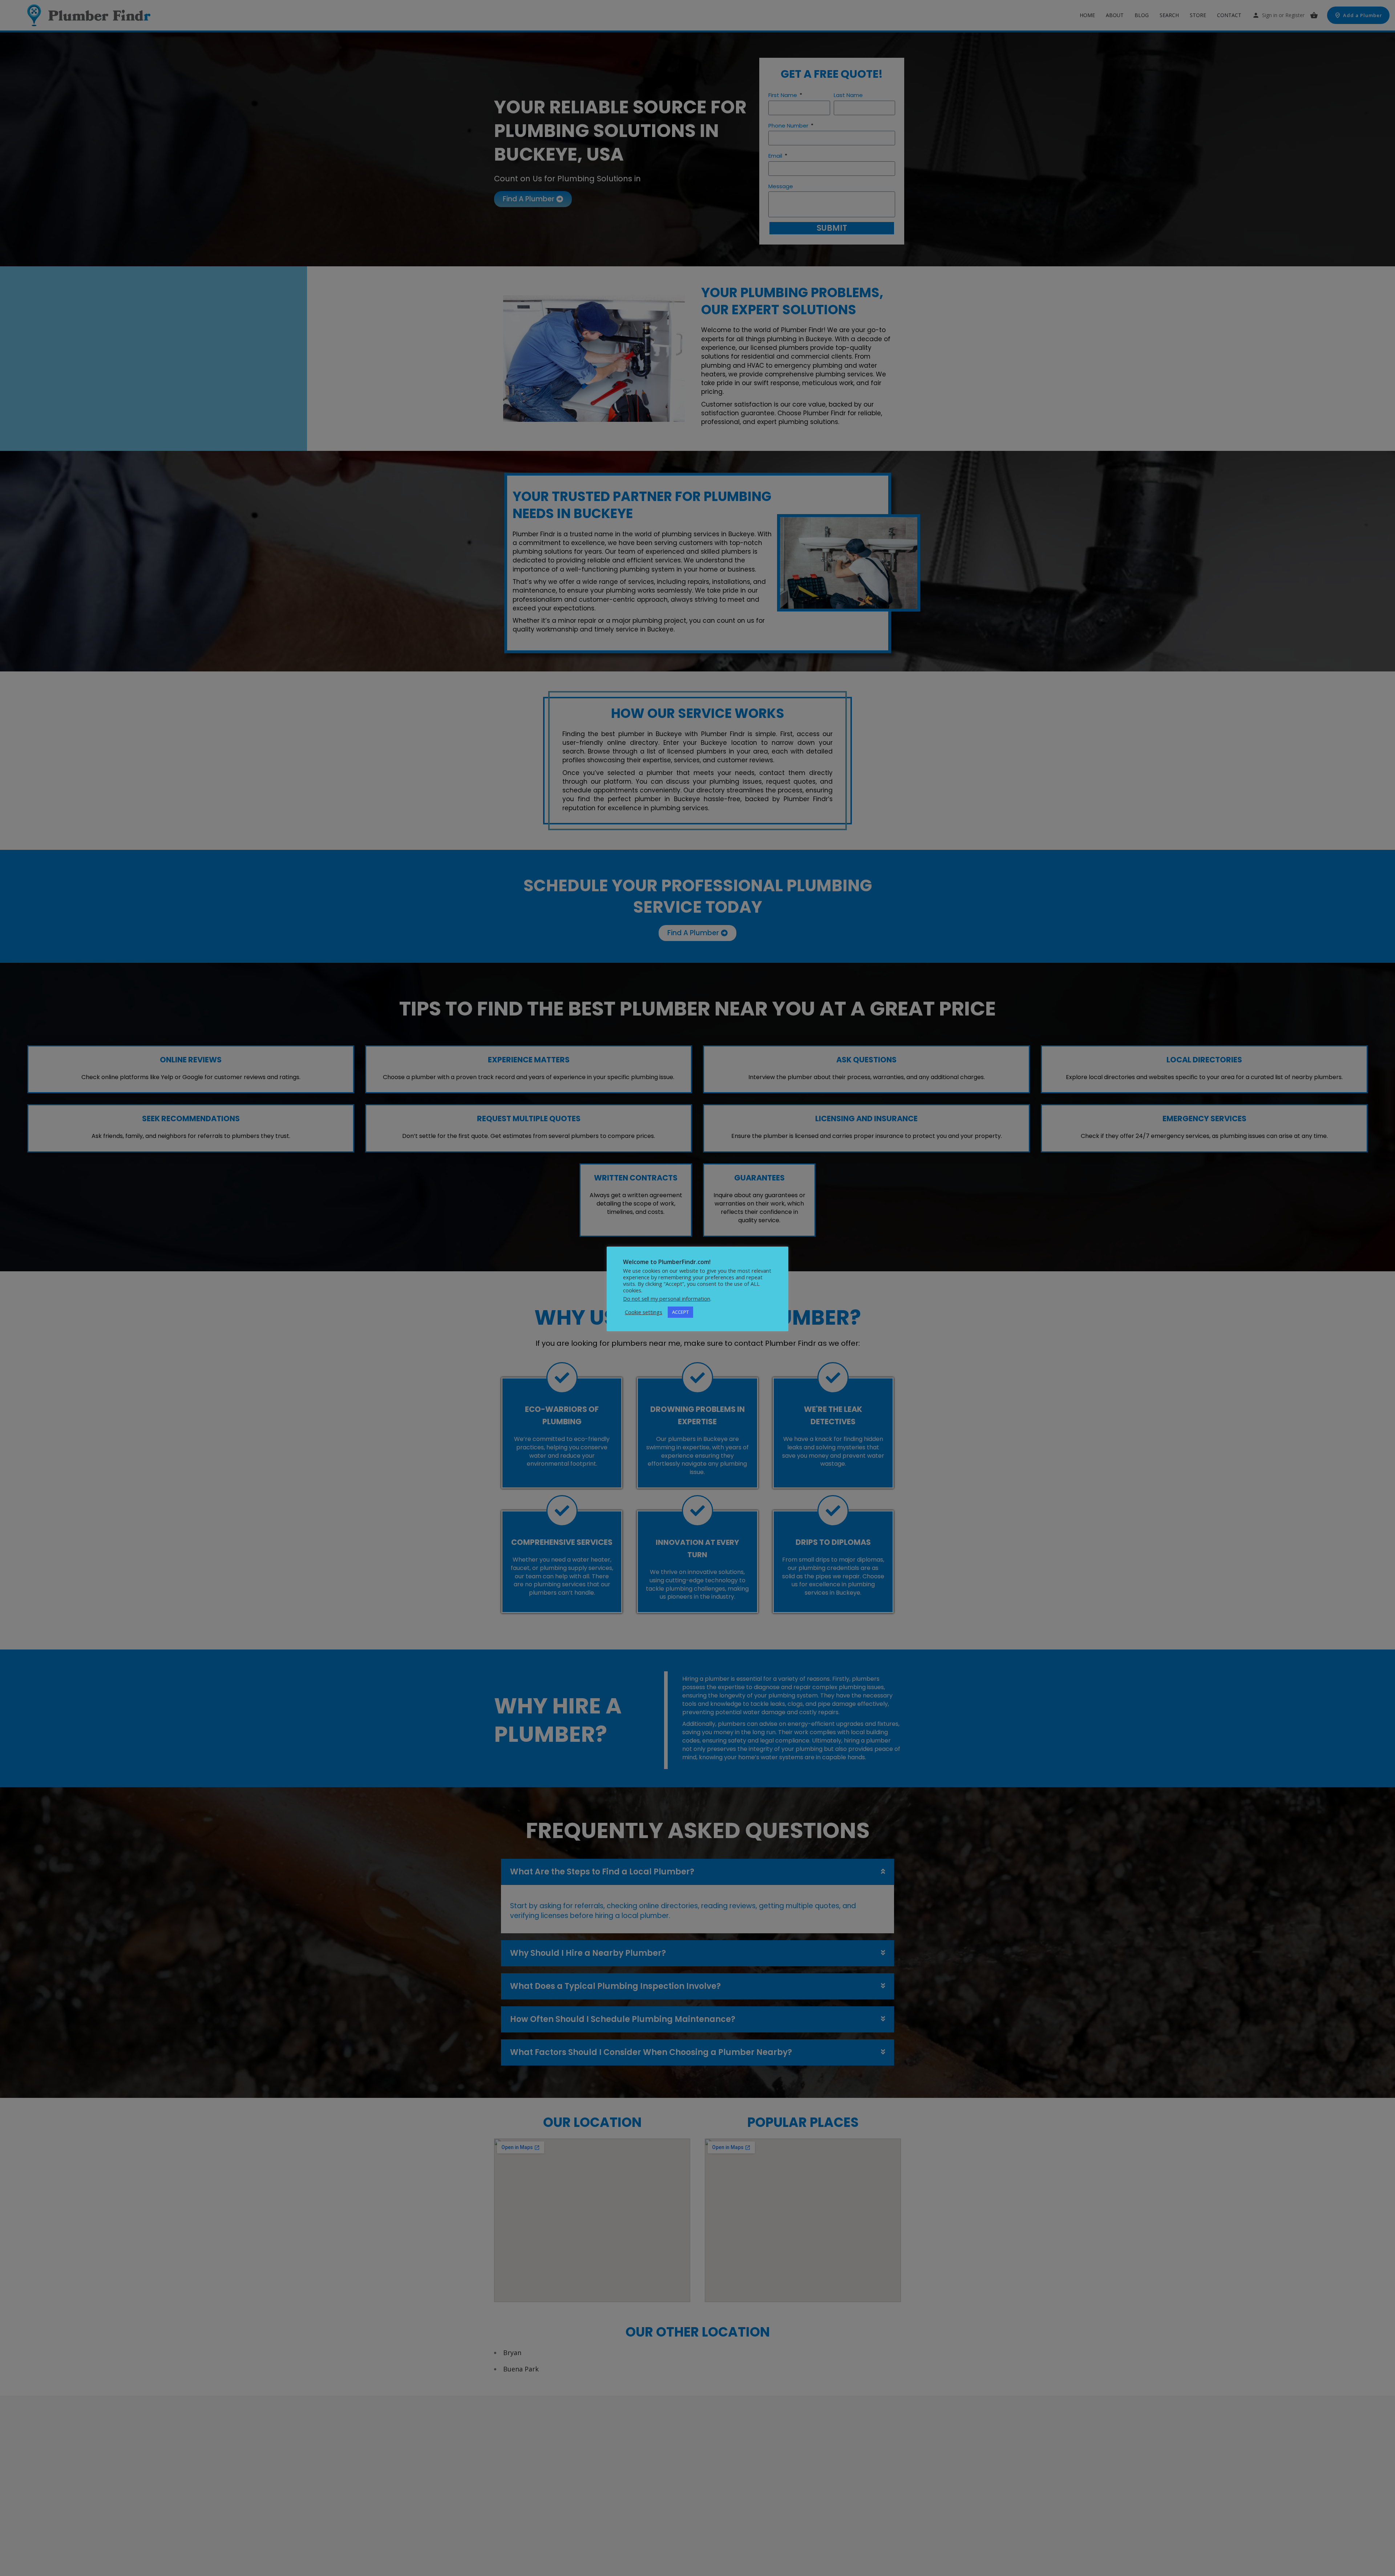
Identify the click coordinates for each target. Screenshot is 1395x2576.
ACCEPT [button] (680, 1312)
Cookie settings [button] (644, 1312)
